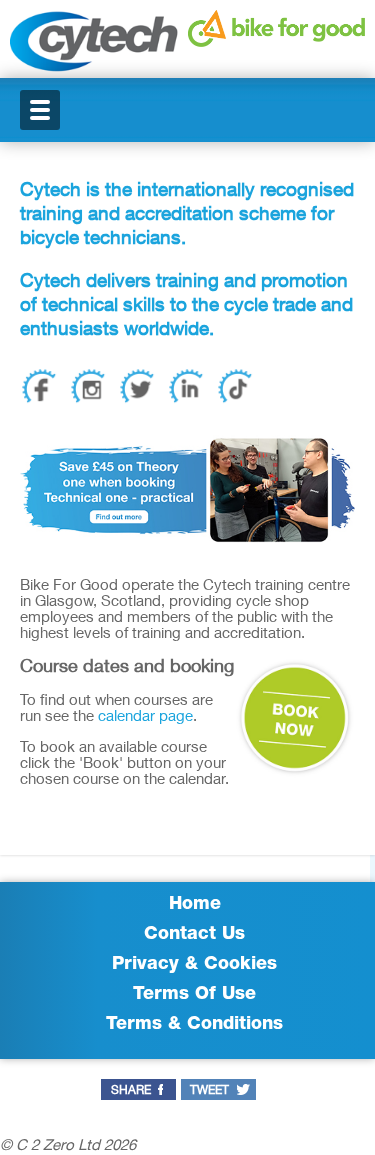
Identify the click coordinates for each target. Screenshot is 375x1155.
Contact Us (194, 935)
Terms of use (194, 995)
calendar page (145, 717)
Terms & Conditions (194, 1025)
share (131, 1091)
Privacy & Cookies (194, 965)
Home (195, 905)
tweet (209, 1091)
